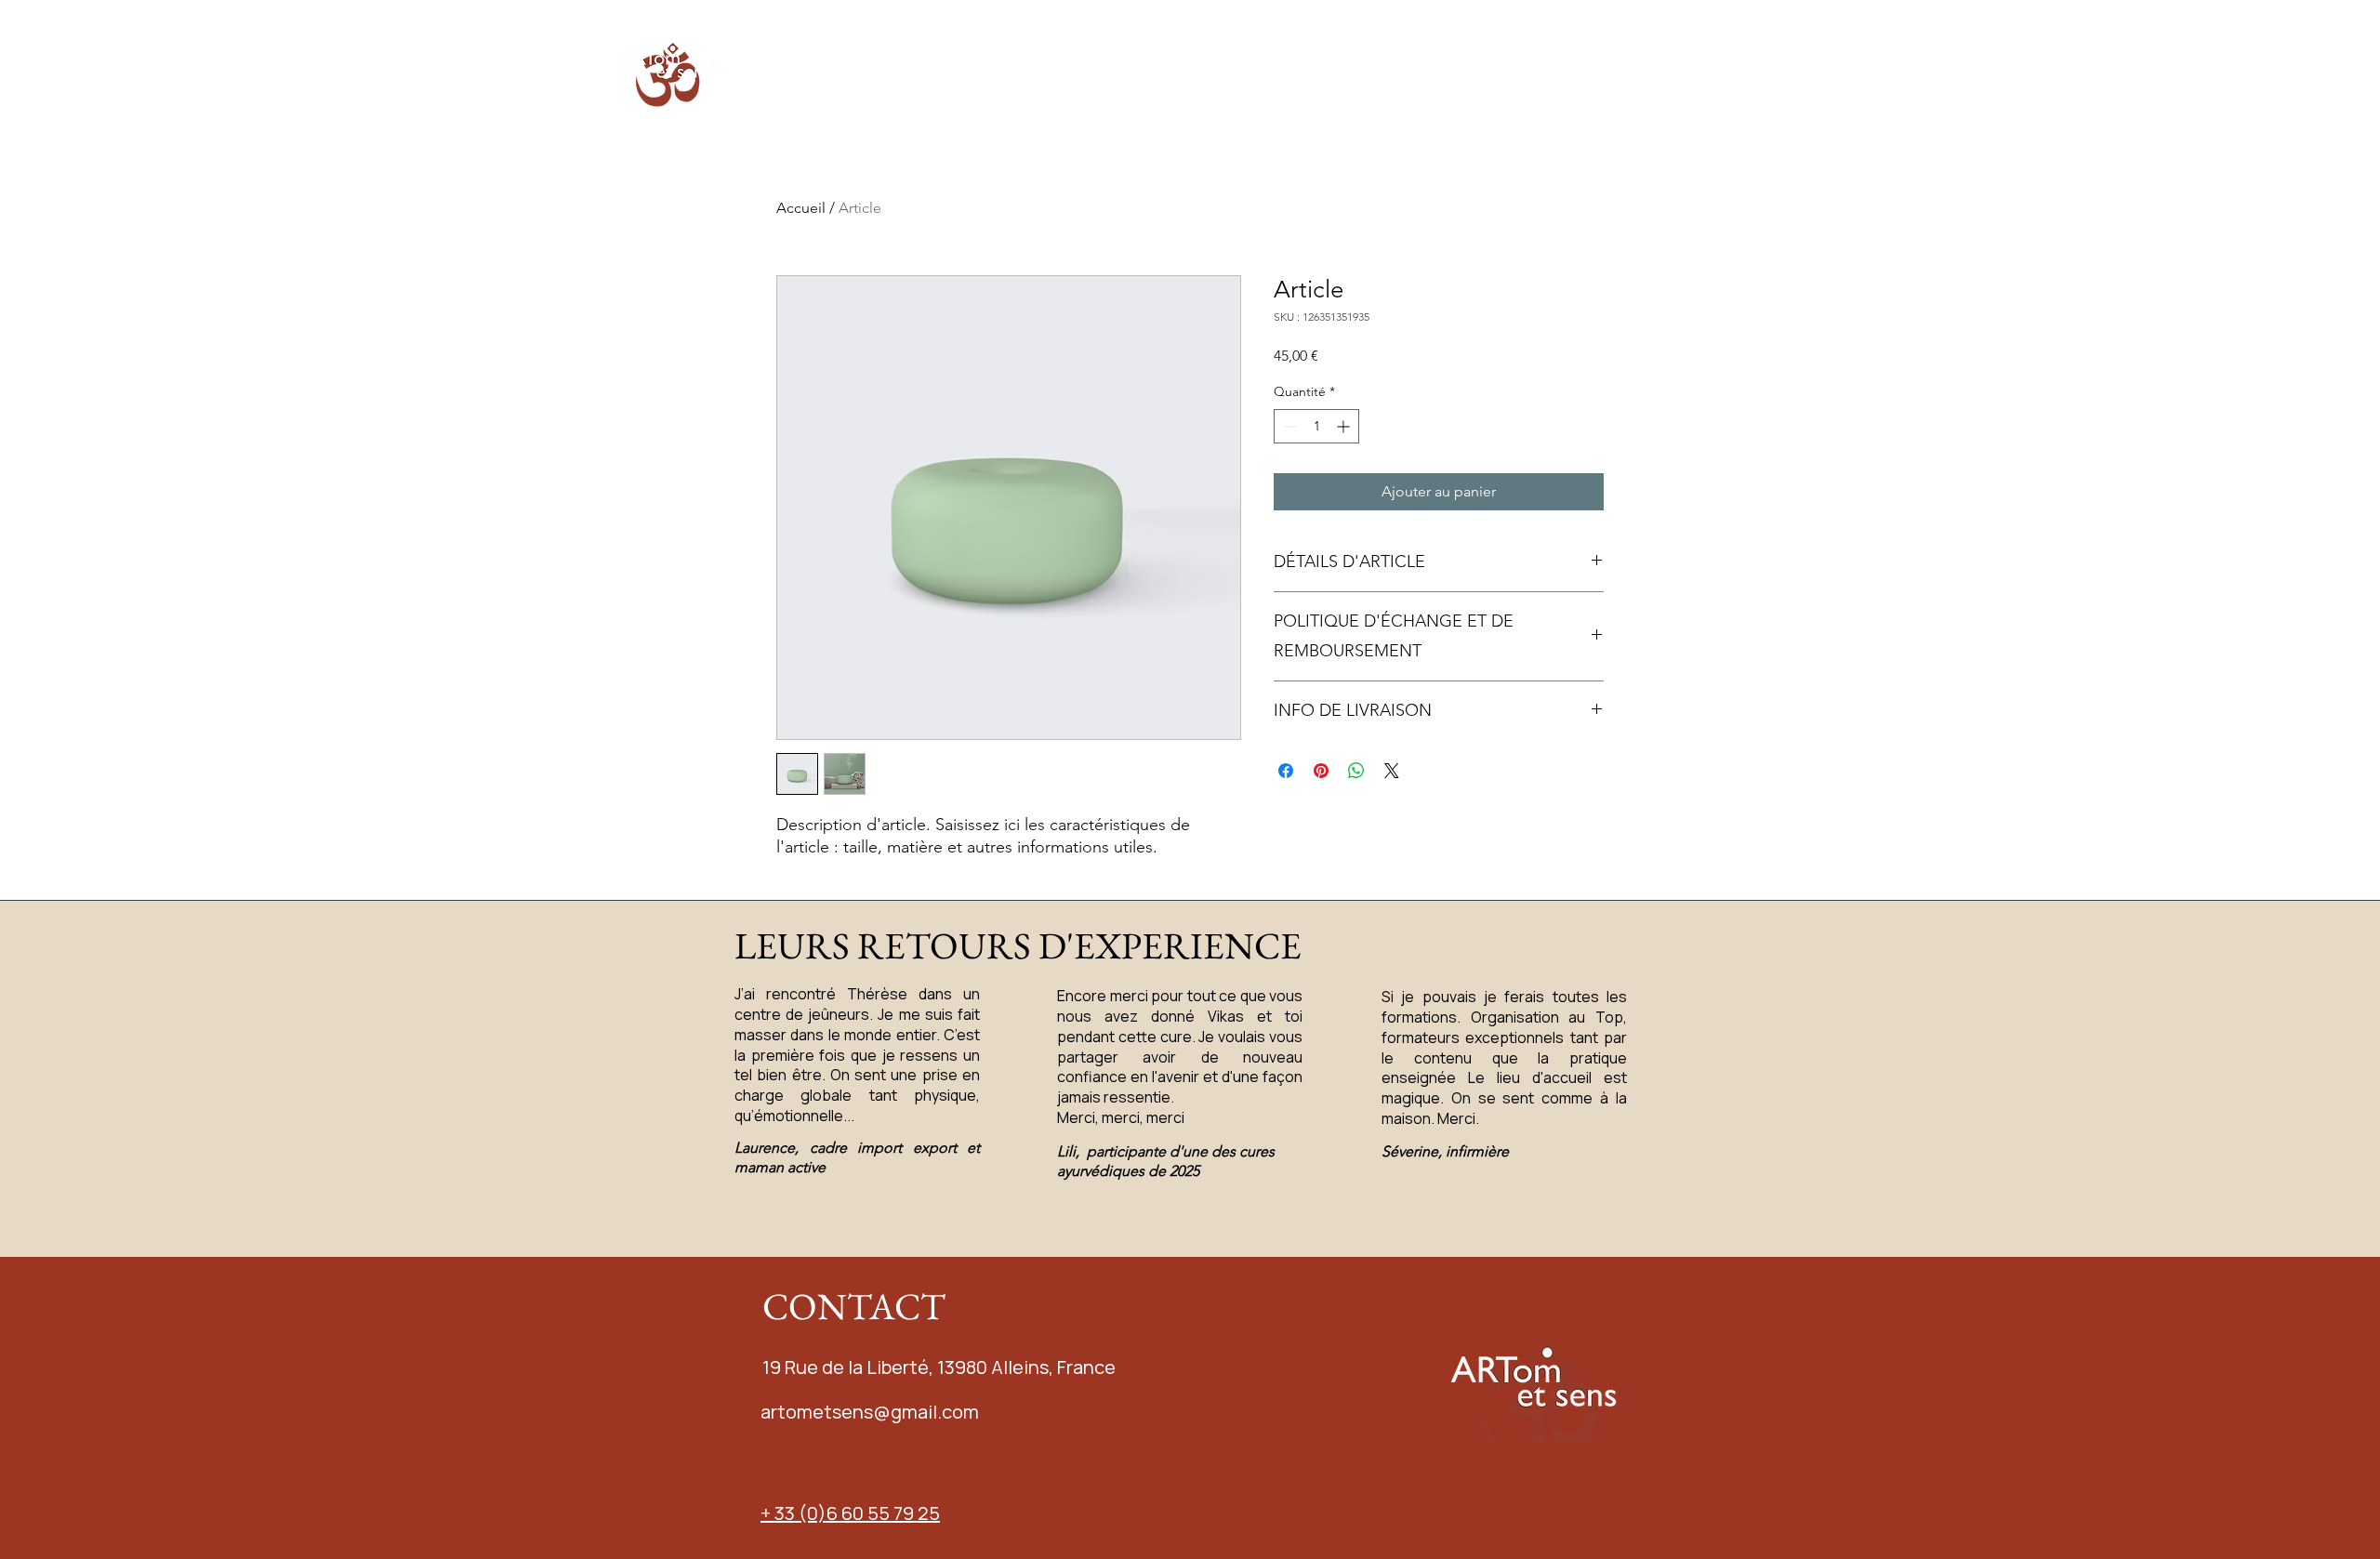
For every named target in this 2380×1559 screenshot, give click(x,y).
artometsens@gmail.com (870, 1412)
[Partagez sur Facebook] (1286, 771)
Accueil (801, 208)
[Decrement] (1288, 426)
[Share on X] (1392, 771)
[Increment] (1345, 426)
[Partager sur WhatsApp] (1356, 771)
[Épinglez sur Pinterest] (1321, 771)
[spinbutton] (1316, 426)
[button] (1197, 70)
